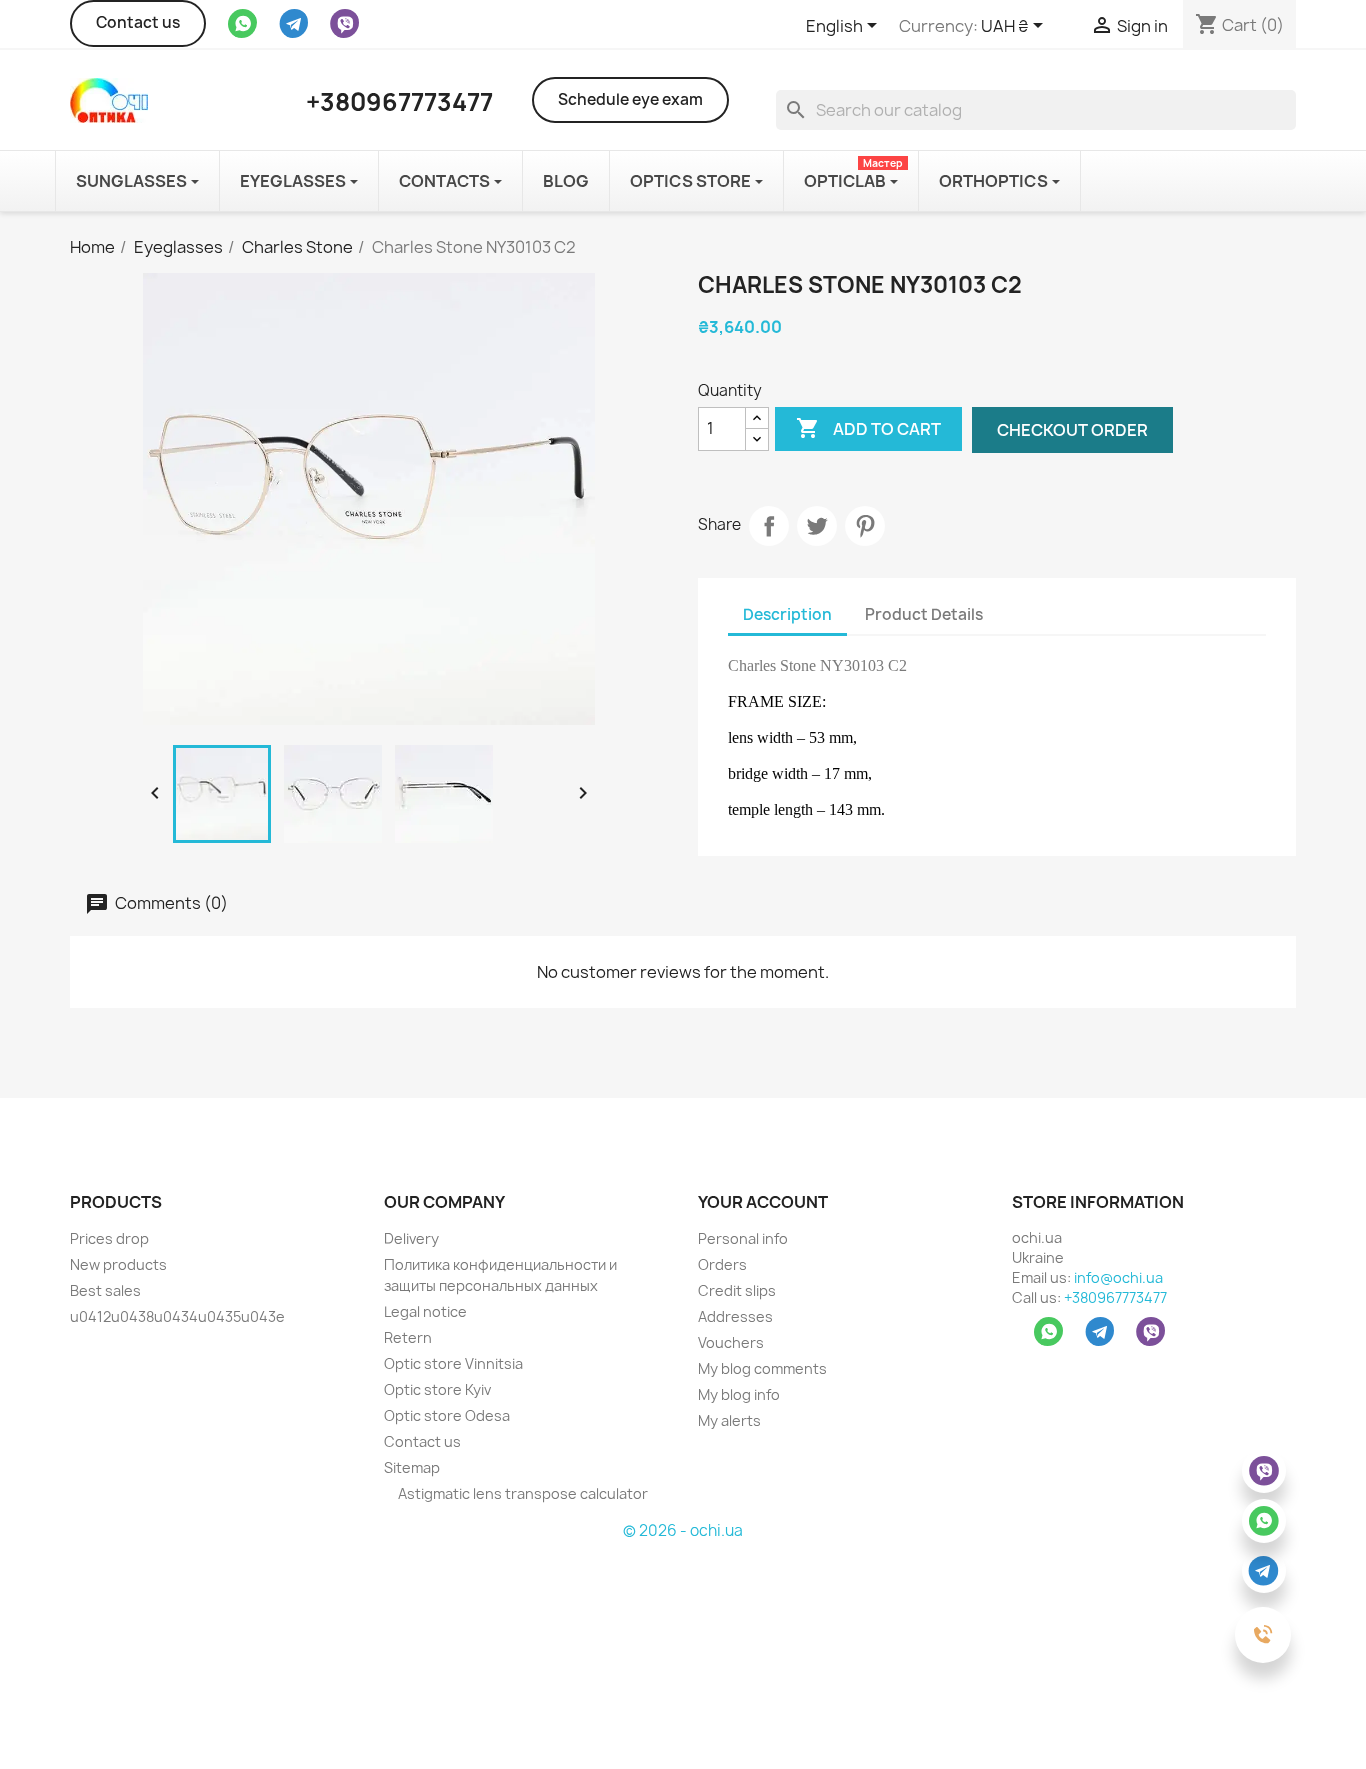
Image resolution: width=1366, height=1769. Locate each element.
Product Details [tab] (924, 614)
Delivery (411, 1238)
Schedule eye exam (630, 99)
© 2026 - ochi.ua (683, 1530)
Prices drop (109, 1238)
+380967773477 (1115, 1297)
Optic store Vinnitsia (453, 1363)
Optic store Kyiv (437, 1389)
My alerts (729, 1420)
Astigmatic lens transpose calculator (521, 1493)
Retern (408, 1337)
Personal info (743, 1238)
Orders (722, 1264)
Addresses (735, 1316)
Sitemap (412, 1467)
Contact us (138, 22)
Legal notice (425, 1311)
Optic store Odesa (447, 1415)
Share (769, 526)
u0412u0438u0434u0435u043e (177, 1316)
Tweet (817, 526)
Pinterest (865, 526)
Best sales (105, 1290)
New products (118, 1264)
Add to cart (868, 428)
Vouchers (731, 1342)
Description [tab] (787, 614)
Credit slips (737, 1290)
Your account (763, 1202)
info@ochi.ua (1118, 1277)
